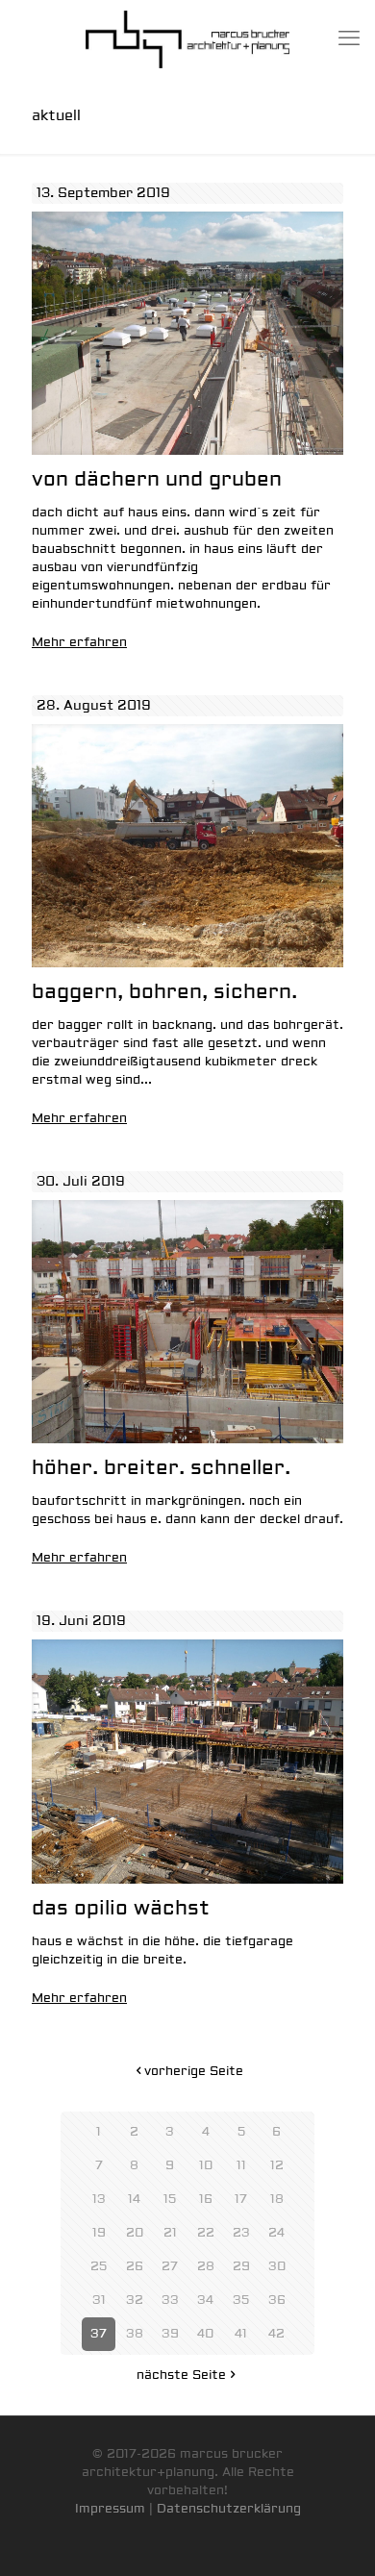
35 (241, 2300)
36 (277, 2300)
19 (99, 2233)
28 (206, 2266)
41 (241, 2334)
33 (170, 2300)
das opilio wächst (121, 1908)
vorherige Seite (194, 2071)
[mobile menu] (349, 38)
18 (277, 2199)
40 (205, 2334)
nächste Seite (181, 2375)
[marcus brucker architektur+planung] (187, 38)
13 (99, 2199)
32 (135, 2300)
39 (170, 2334)
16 (206, 2199)
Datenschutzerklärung (229, 2509)
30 (277, 2266)
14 (134, 2199)
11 (241, 2165)
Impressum (110, 2509)
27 (170, 2266)
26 (135, 2266)
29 (241, 2266)
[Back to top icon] (336, 2537)
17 (241, 2199)
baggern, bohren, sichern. (164, 992)
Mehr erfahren (79, 642)
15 (170, 2199)
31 (99, 2300)
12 (277, 2165)
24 (276, 2233)
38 (135, 2334)
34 (205, 2300)
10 (206, 2165)
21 (170, 2233)
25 (99, 2266)
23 (241, 2233)
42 (276, 2334)
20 (135, 2233)
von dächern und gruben (157, 479)
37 (99, 2334)
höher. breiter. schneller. (161, 1468)
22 (206, 2233)
